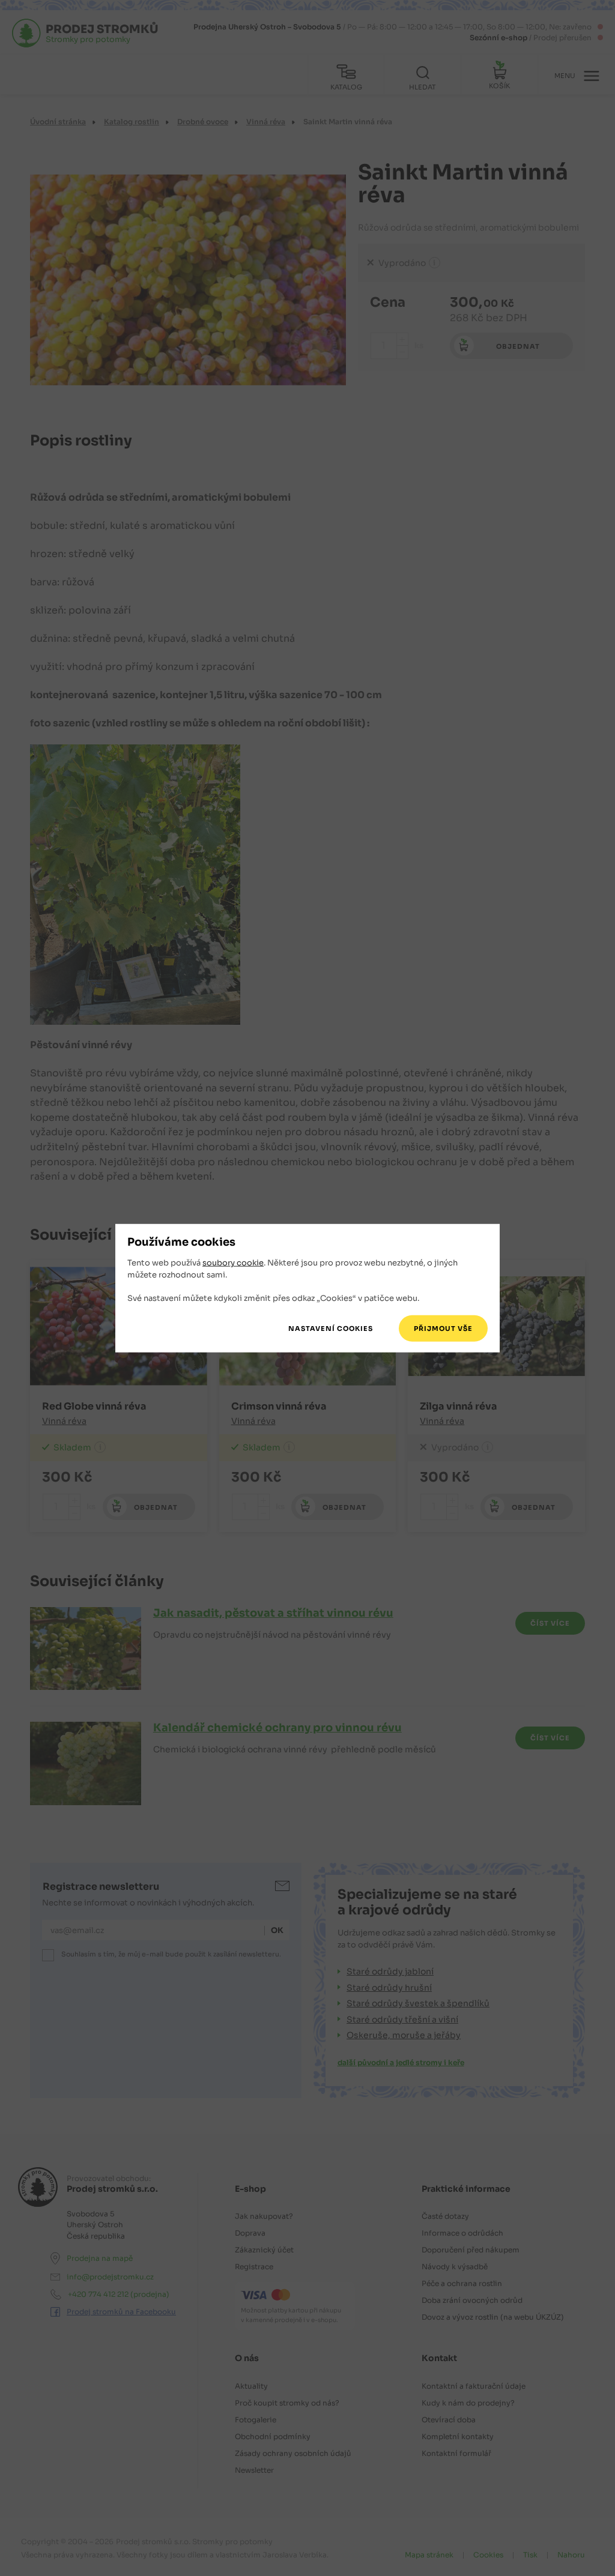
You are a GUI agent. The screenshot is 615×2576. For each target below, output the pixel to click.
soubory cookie (233, 1263)
